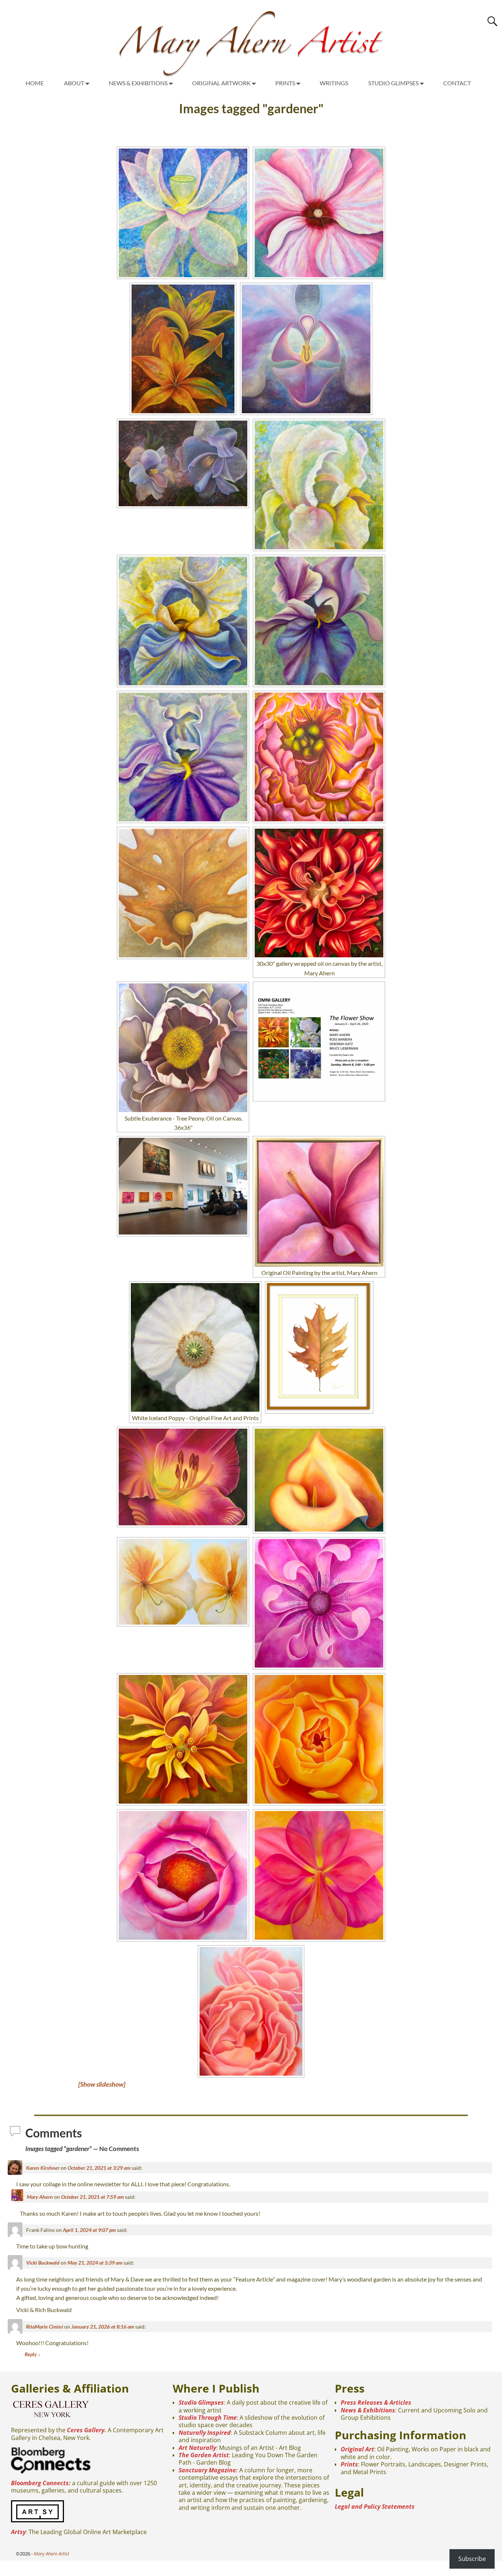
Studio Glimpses (201, 2402)
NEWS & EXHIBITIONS (138, 83)
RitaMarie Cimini (45, 2327)
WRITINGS (334, 83)
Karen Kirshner (43, 2168)
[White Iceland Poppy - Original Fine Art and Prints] (195, 1347)
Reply (33, 2354)
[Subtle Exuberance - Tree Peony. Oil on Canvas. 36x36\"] (183, 1048)
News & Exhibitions (368, 2410)
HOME (35, 83)
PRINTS (285, 83)
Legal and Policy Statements (375, 2507)
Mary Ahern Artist (51, 2554)
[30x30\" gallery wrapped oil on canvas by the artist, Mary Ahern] (319, 893)
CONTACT (457, 83)
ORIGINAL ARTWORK (221, 83)
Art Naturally (197, 2448)
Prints (349, 2464)
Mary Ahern (40, 2197)
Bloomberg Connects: (41, 2483)
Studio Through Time (208, 2418)
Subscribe (472, 2559)
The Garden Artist (204, 2455)
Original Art (357, 2449)
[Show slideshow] (102, 2084)
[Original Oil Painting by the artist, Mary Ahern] (319, 1202)
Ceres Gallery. (87, 2430)
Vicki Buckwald (43, 2263)
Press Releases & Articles (376, 2402)
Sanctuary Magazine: (208, 2470)
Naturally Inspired (205, 2433)
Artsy (18, 2532)
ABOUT (74, 83)
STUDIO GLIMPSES (393, 83)
